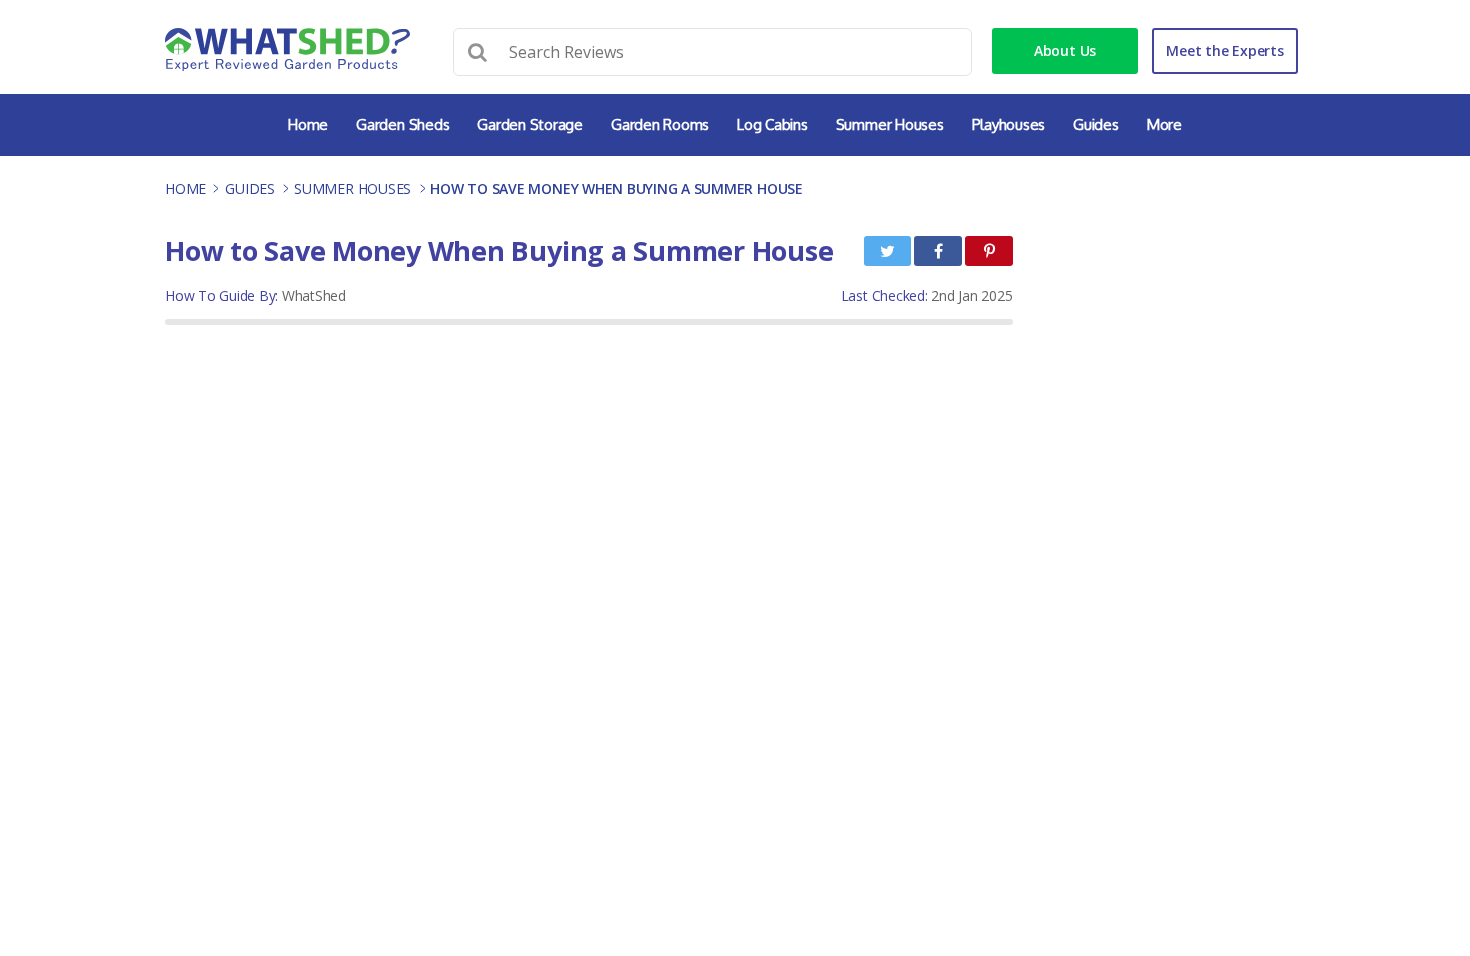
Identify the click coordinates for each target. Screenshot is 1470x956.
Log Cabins (772, 124)
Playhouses (1009, 124)
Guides (1096, 124)
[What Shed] (287, 49)
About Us (1065, 50)
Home (308, 124)
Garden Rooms (660, 124)
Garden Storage (530, 124)
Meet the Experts (1224, 50)
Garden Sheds (402, 124)
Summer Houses (890, 124)
